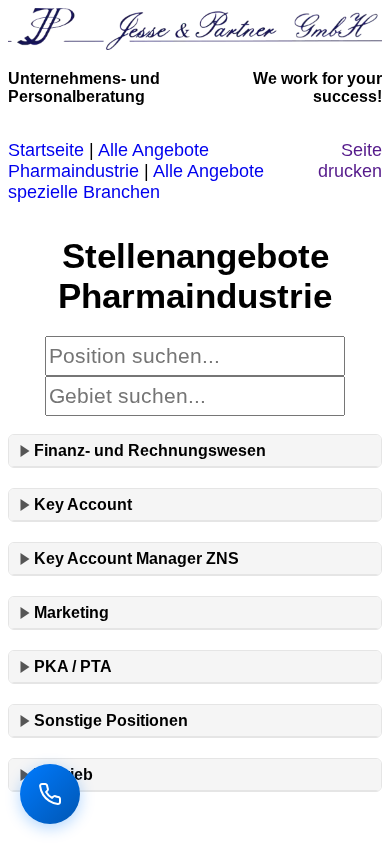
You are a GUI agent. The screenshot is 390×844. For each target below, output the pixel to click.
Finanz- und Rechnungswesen (150, 450)
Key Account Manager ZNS (136, 558)
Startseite (46, 150)
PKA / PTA (73, 666)
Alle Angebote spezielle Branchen (136, 181)
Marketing (71, 612)
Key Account (83, 504)
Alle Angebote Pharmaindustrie (108, 160)
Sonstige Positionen (111, 720)
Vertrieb (63, 774)
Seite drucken (350, 160)
